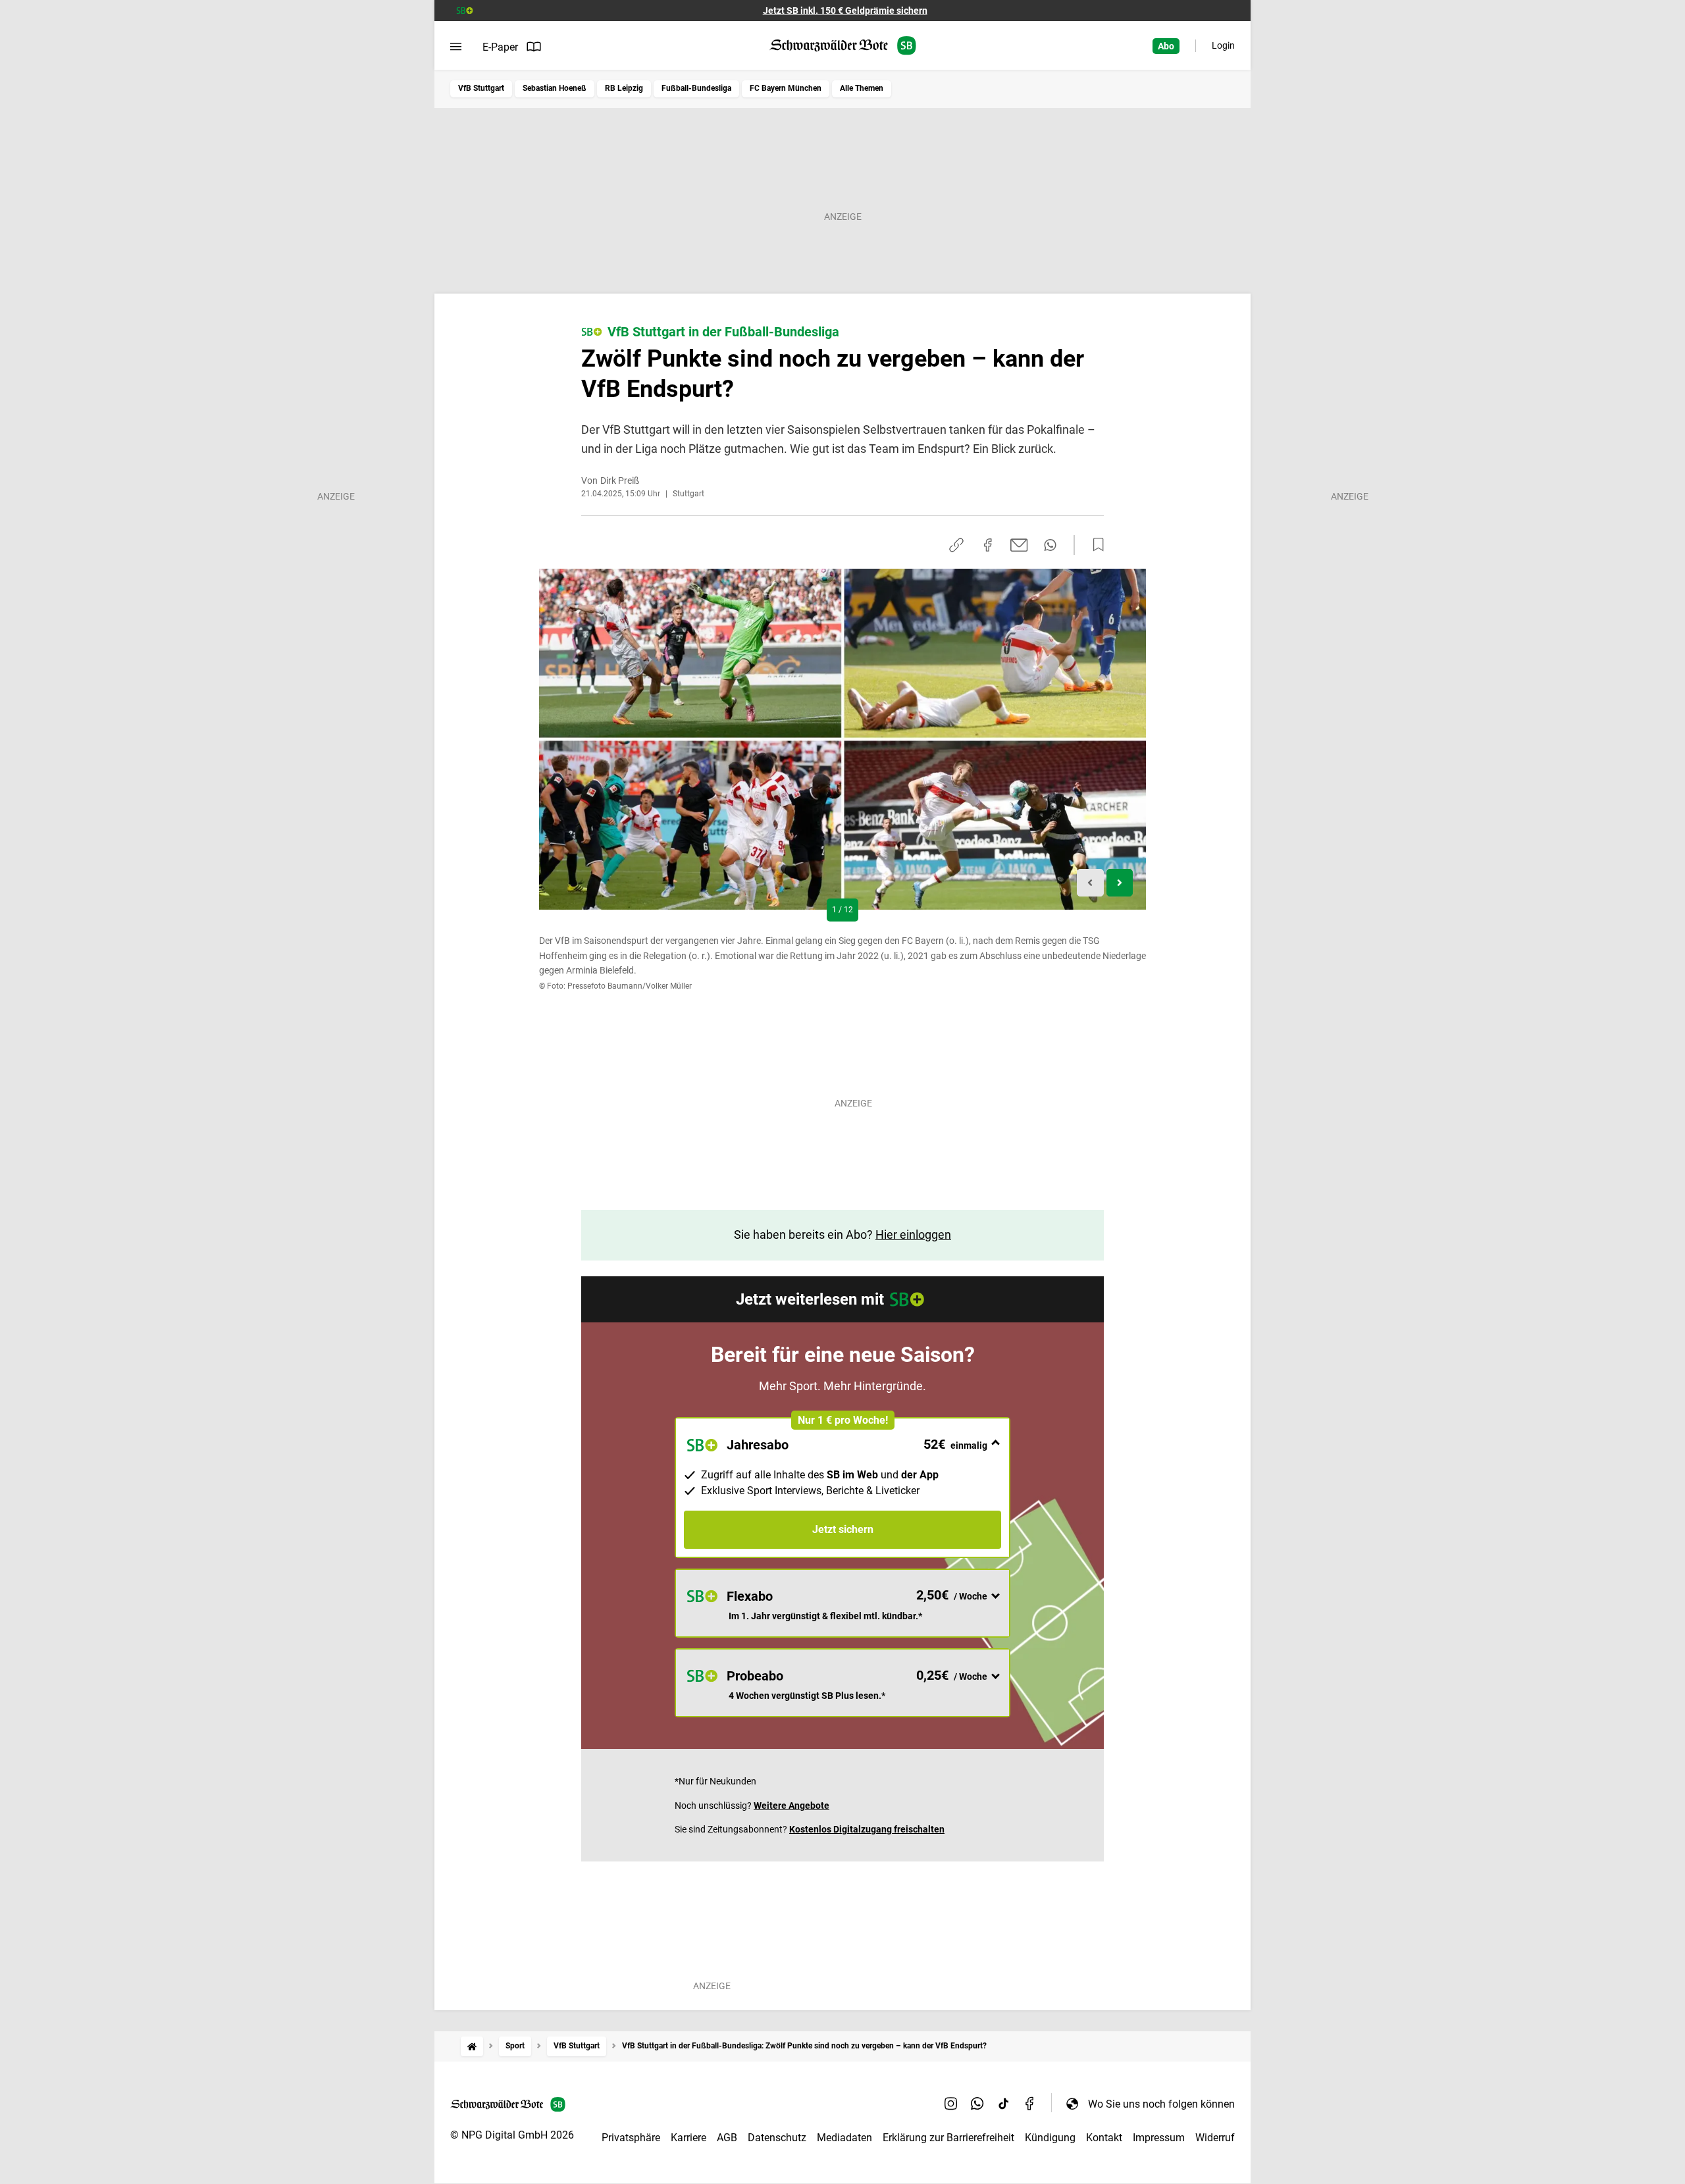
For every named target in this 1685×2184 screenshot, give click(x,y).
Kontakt (1104, 2138)
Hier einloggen (913, 1235)
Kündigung (1050, 2138)
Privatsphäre (631, 2138)
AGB (727, 2138)
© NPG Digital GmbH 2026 (512, 2135)
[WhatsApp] (977, 2104)
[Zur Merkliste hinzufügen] (1095, 545)
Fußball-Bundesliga (696, 88)
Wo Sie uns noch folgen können (1161, 2104)
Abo (1166, 46)
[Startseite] (472, 2046)
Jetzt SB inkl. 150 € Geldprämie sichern (845, 11)
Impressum (1159, 2138)
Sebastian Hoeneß (555, 88)
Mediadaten (844, 2138)
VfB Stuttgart (481, 88)
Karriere (688, 2138)
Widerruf (1215, 2138)
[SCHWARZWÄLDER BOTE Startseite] (843, 46)
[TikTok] (1004, 2104)
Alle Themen (862, 88)
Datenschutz (777, 2138)
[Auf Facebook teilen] (988, 545)
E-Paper (500, 47)
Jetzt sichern (843, 1529)
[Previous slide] (1090, 883)
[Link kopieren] (956, 545)
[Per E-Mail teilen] (1019, 545)
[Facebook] (1030, 2104)
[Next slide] (1120, 883)
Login (1223, 45)
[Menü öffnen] (456, 47)
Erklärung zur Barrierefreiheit (948, 2138)
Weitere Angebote (791, 1806)
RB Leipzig (624, 88)
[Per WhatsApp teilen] (1050, 545)
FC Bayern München (786, 88)
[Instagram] (951, 2104)
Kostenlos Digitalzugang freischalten (867, 1829)
